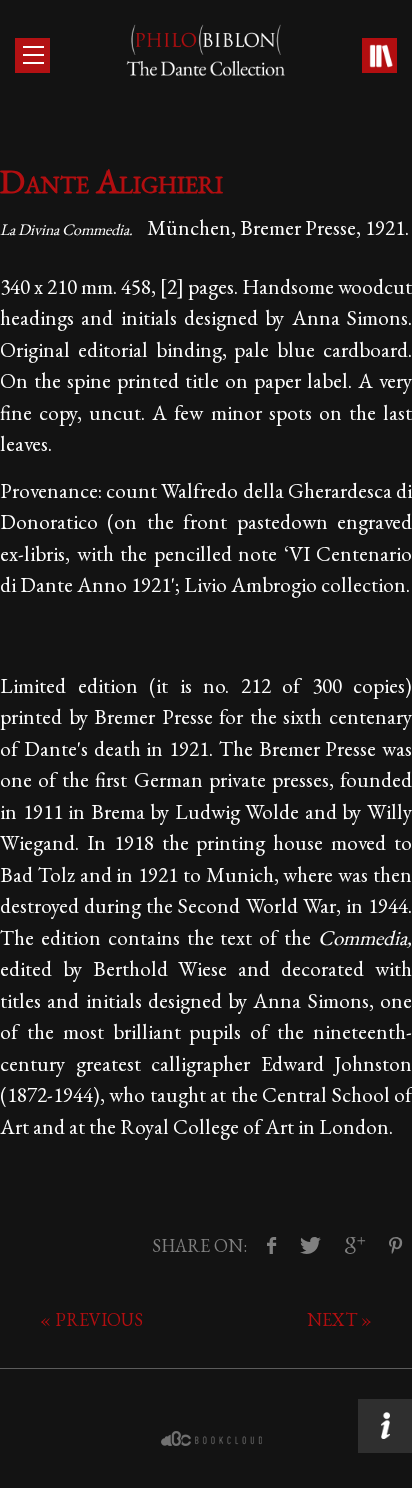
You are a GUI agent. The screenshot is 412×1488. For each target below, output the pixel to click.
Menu (32, 55)
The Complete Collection (378, 56)
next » (339, 1319)
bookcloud (213, 1439)
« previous (91, 1319)
